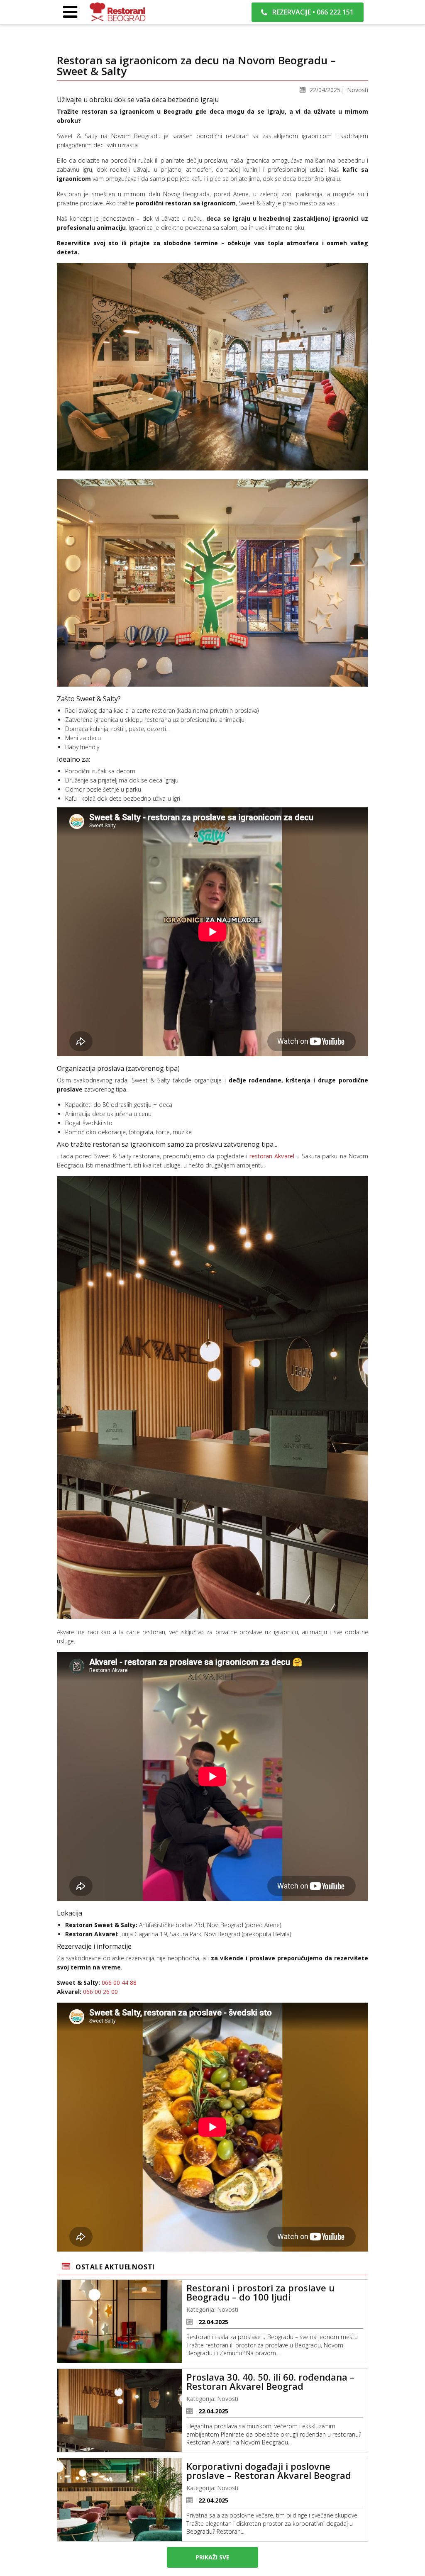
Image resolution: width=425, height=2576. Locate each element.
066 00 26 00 (100, 1992)
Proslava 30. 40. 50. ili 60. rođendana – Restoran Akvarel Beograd (270, 2381)
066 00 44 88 (119, 1983)
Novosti (358, 90)
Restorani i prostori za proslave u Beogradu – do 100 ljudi (260, 2292)
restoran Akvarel (272, 1156)
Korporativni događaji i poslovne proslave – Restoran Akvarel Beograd (269, 2471)
